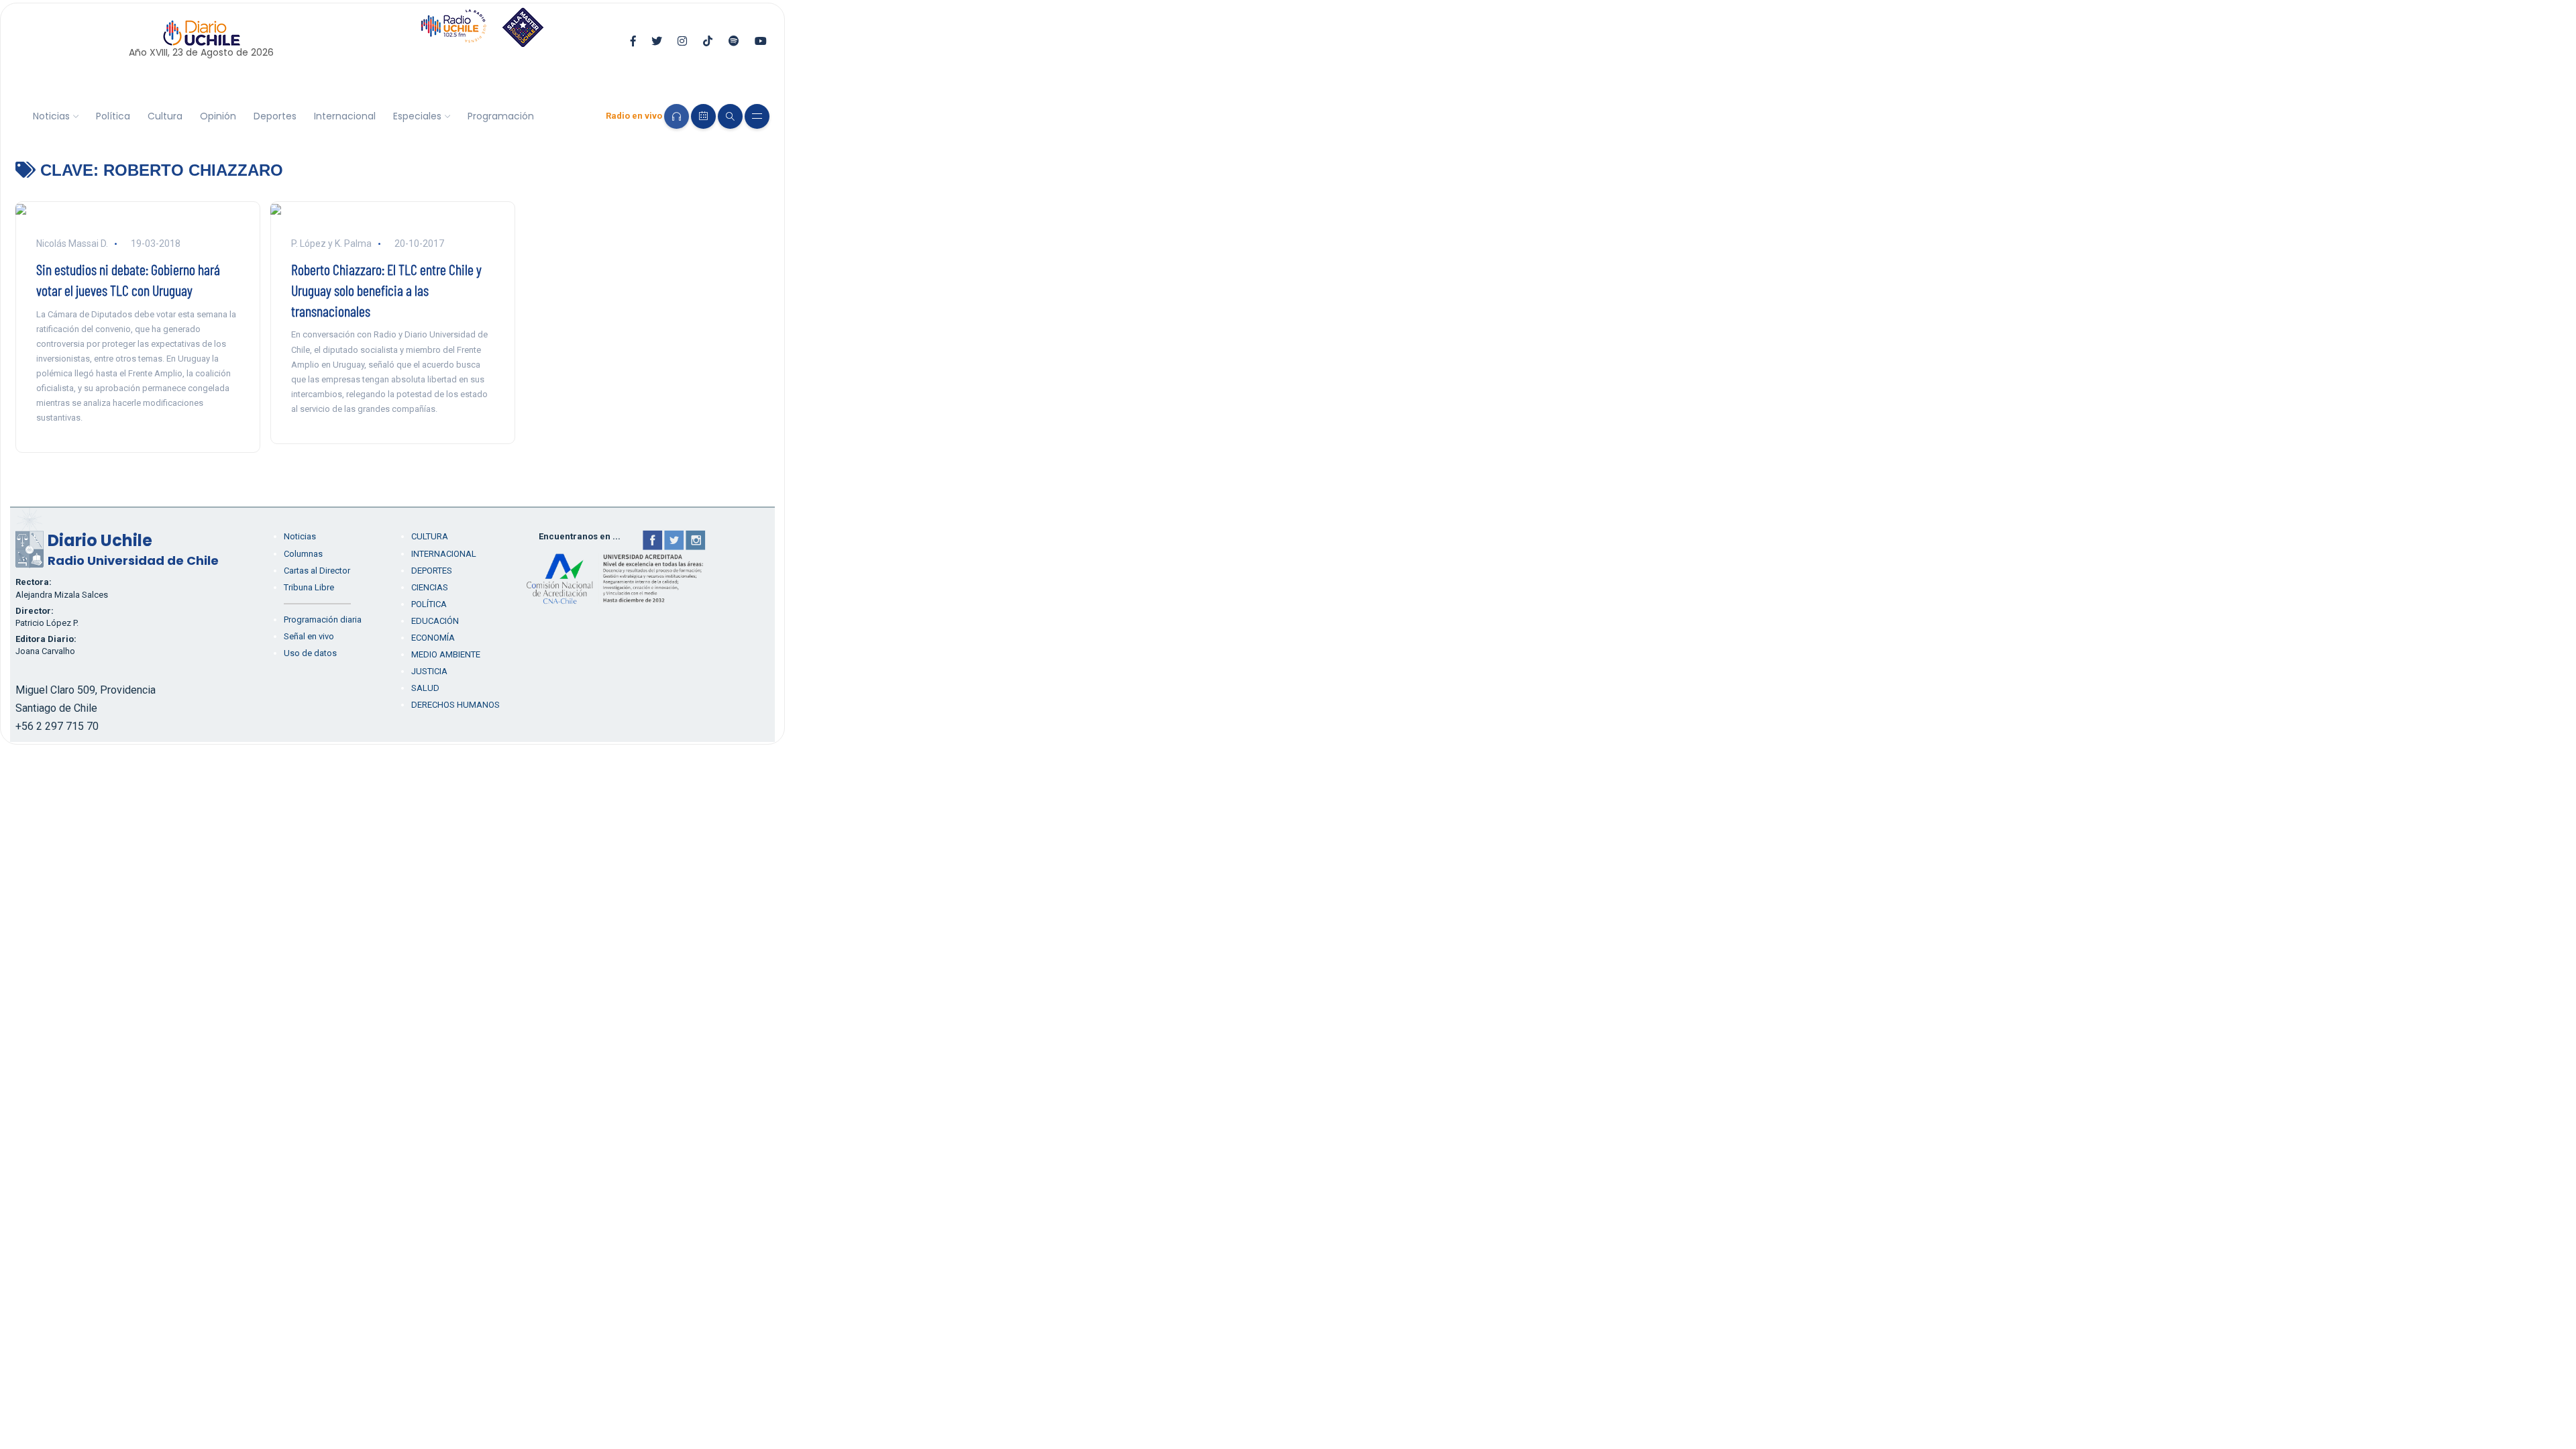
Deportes (275, 116)
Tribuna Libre (309, 587)
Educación (435, 621)
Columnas (303, 554)
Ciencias (430, 587)
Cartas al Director (317, 571)
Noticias (51, 116)
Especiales (417, 116)
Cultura (165, 116)
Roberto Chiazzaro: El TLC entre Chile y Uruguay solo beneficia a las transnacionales (386, 290)
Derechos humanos (455, 705)
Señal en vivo (309, 636)
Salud (425, 688)
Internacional (345, 116)
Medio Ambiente (446, 654)
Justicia (429, 671)
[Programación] (703, 116)
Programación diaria (323, 620)
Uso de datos (310, 653)
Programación (501, 116)
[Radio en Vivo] (677, 116)
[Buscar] (730, 116)
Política (113, 116)
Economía (433, 638)
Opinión (218, 116)
